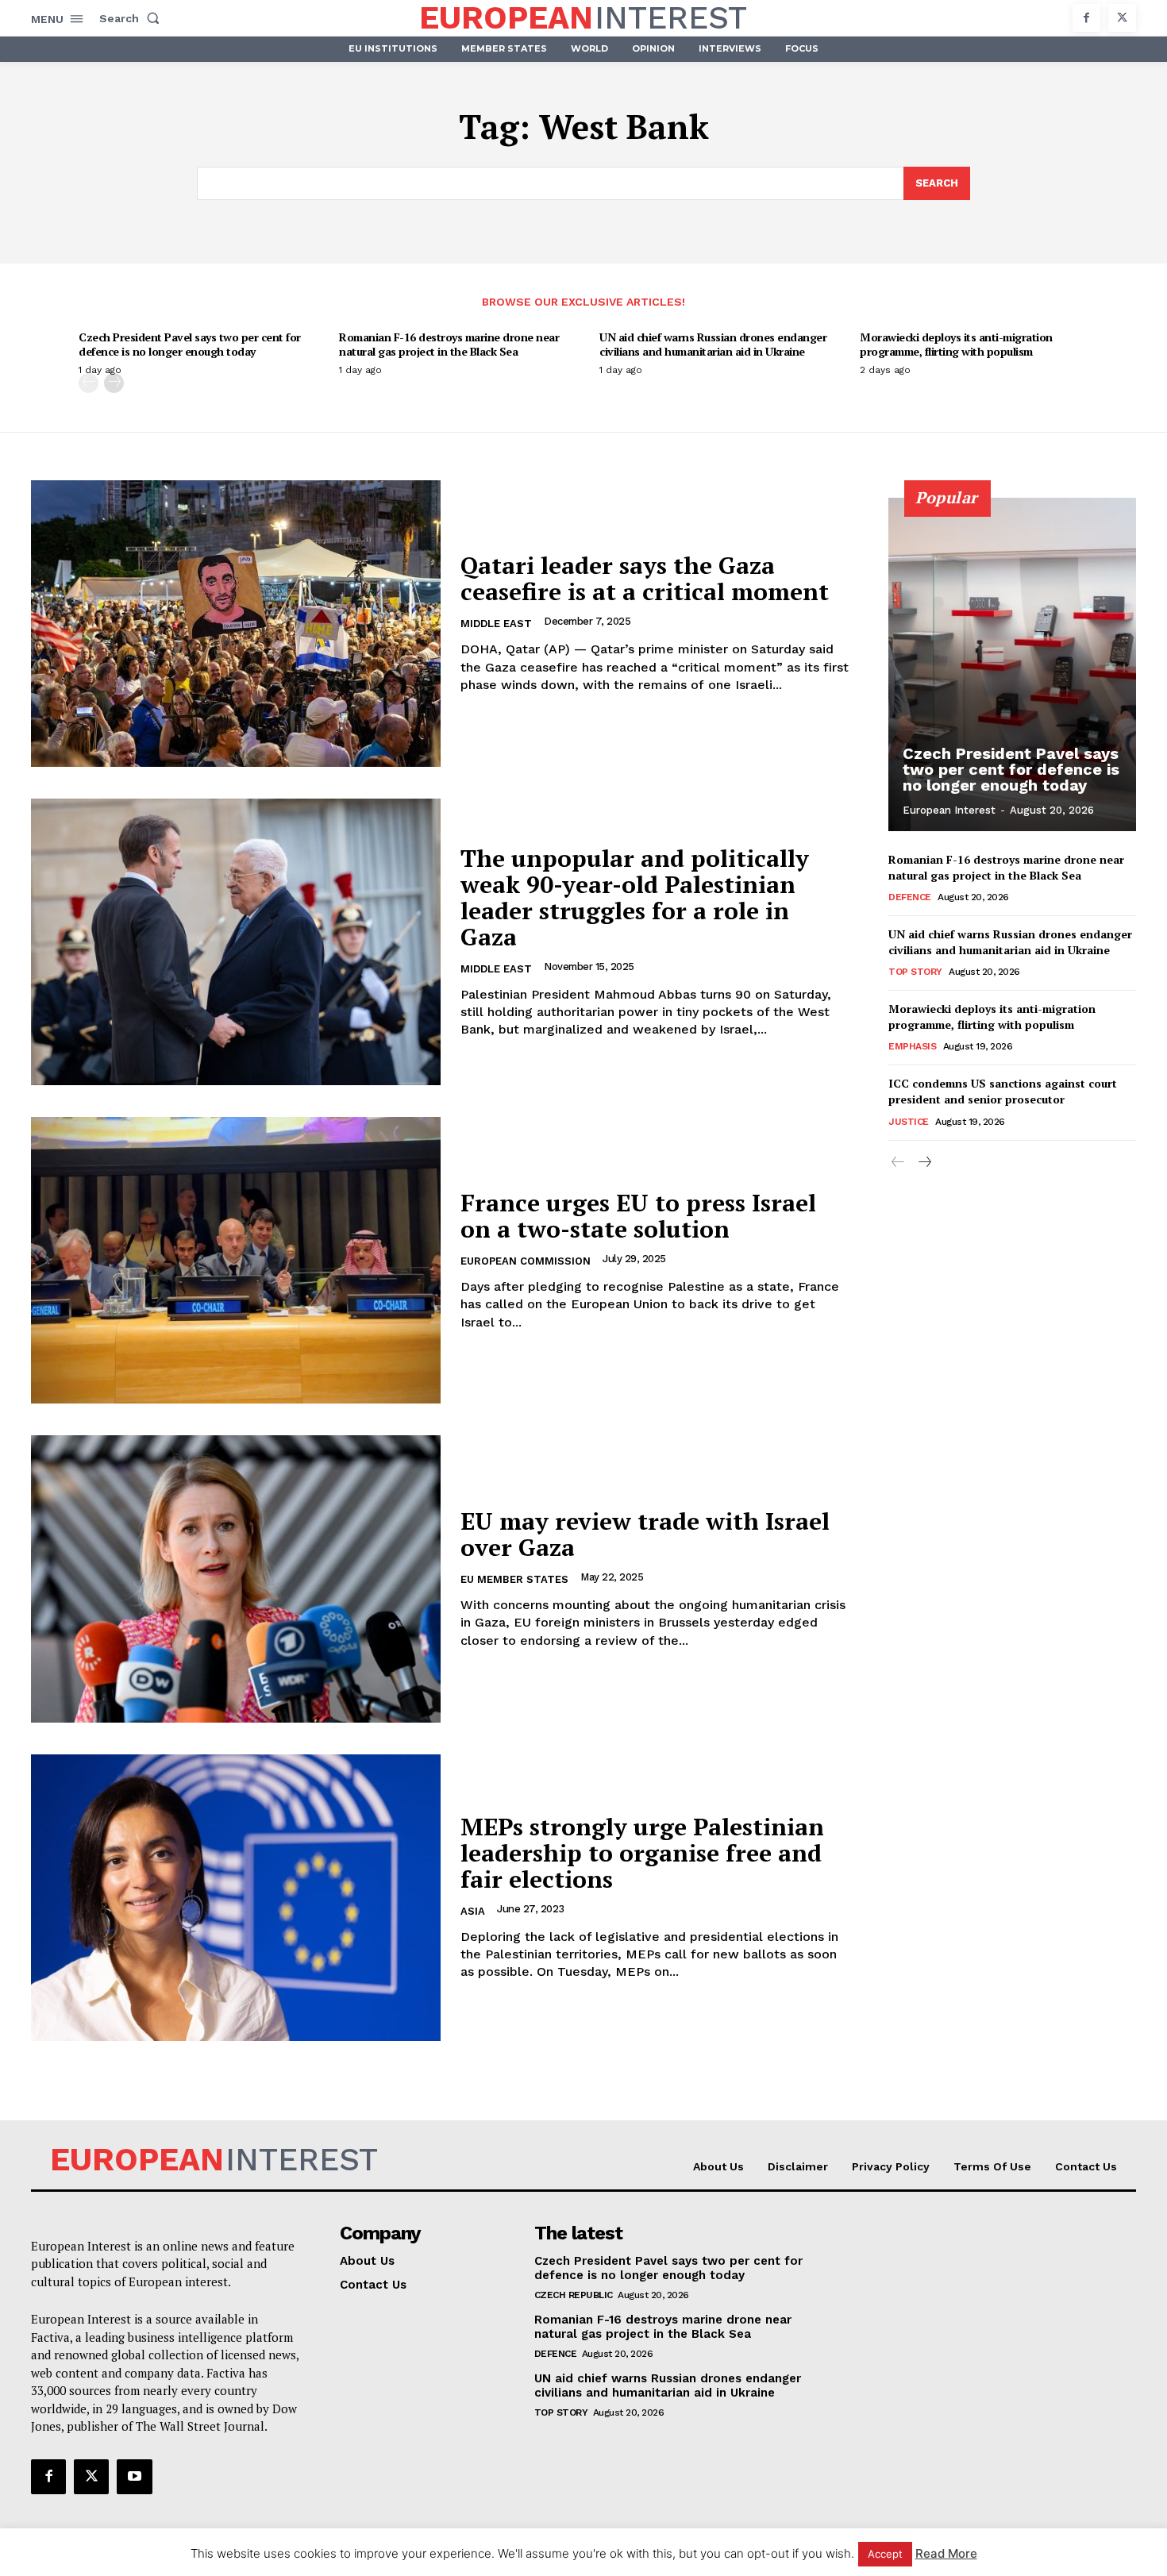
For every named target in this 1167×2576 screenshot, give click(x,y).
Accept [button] (885, 2554)
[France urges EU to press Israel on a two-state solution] (236, 1260)
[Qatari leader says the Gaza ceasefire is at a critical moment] (236, 624)
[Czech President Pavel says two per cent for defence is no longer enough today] (1012, 664)
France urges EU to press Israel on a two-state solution (638, 1216)
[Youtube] (134, 2477)
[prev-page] (89, 383)
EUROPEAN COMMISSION (526, 1261)
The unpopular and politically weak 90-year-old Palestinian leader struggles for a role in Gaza (635, 897)
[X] (1122, 18)
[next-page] (114, 383)
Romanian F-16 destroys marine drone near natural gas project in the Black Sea (449, 344)
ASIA (473, 1911)
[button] (133, 18)
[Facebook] (1086, 18)
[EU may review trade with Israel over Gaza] (236, 1579)
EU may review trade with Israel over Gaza (645, 1534)
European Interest (949, 810)
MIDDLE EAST (496, 624)
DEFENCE (910, 897)
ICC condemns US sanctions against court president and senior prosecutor (1003, 1091)
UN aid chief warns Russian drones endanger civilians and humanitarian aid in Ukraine (713, 344)
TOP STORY (915, 972)
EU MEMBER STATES (514, 1579)
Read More (946, 2553)
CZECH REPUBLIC (574, 2295)
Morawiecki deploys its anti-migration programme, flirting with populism (956, 344)
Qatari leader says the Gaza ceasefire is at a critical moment (645, 578)
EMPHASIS (912, 1046)
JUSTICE (909, 1122)
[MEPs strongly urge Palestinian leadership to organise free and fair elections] (236, 1898)
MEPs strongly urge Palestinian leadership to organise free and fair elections (642, 1853)
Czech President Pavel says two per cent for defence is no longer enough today (190, 344)
